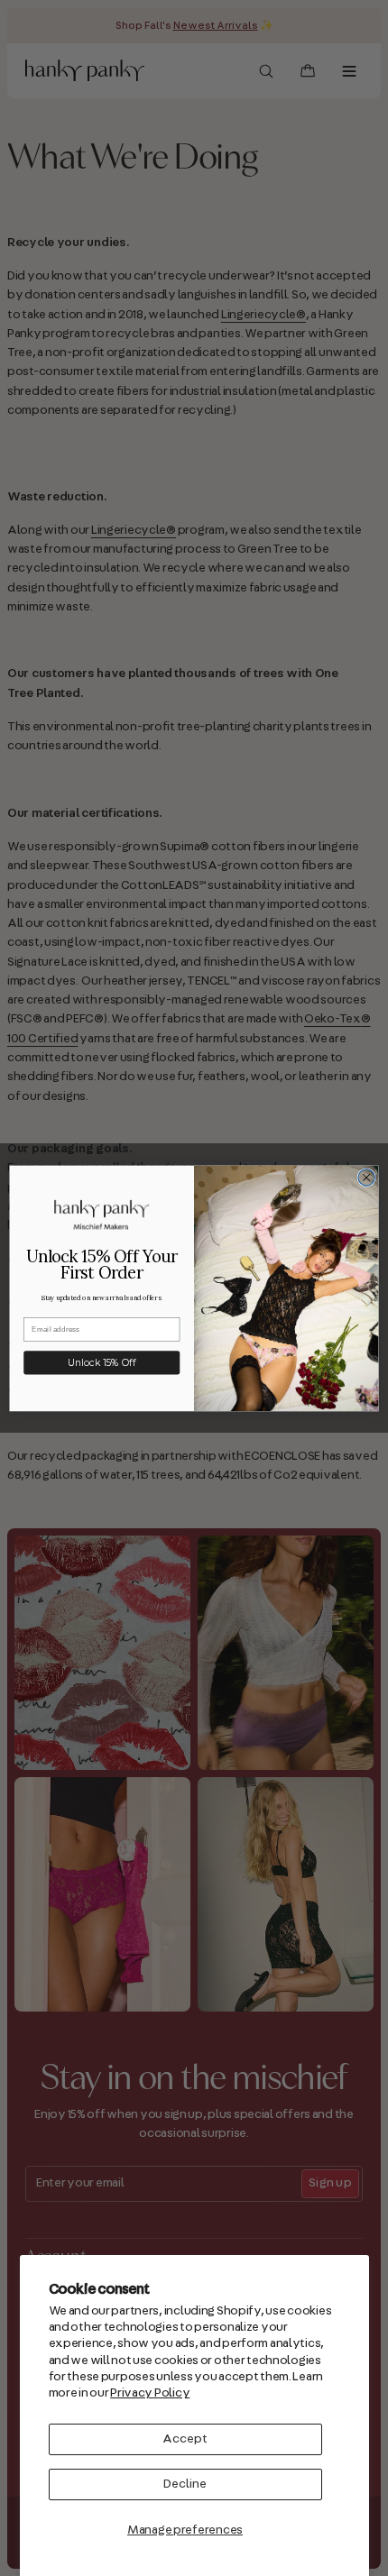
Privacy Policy (150, 2393)
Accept (185, 2439)
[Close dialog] (366, 1177)
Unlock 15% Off (102, 1362)
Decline (185, 2484)
